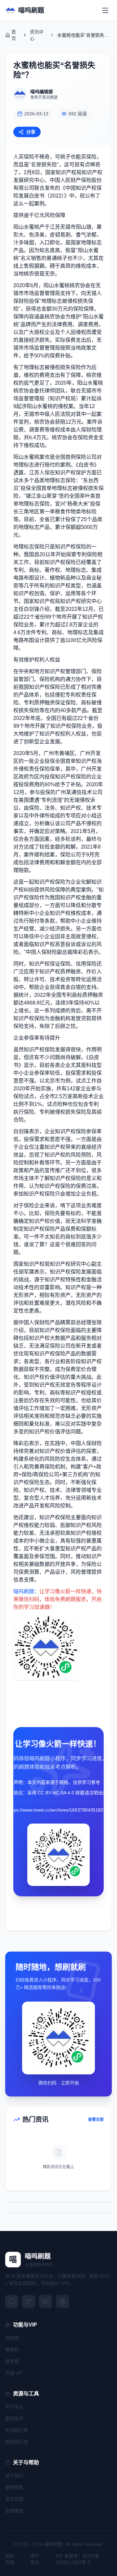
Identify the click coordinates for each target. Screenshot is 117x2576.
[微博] (29, 2301)
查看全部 (96, 2120)
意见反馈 (14, 2499)
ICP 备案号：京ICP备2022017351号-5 (77, 2559)
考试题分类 (17, 2430)
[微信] (12, 2301)
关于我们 (14, 2476)
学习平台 (14, 2407)
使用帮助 (14, 2487)
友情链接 (14, 2511)
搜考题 (12, 2361)
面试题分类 (17, 2442)
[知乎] (62, 2301)
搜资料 (12, 2350)
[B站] (45, 2301)
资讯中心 (37, 35)
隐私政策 (10, 2559)
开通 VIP (14, 2373)
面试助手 (14, 2418)
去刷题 (12, 2338)
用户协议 (35, 2559)
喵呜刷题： (26, 1591)
